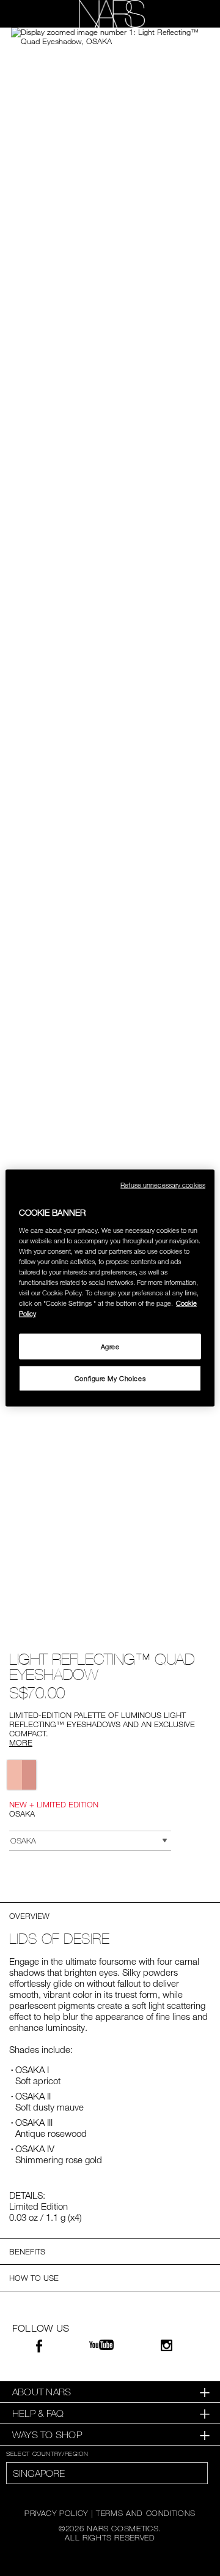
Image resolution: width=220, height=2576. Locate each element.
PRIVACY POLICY (56, 2513)
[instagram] (167, 2347)
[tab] (110, 2392)
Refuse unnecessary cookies (163, 1185)
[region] (110, 1288)
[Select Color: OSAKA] (22, 1775)
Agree (110, 1346)
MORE (21, 1742)
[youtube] (101, 2345)
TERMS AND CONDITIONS (146, 2513)
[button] (110, 37)
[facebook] (39, 2348)
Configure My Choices (110, 1378)
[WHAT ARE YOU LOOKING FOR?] (190, 14)
